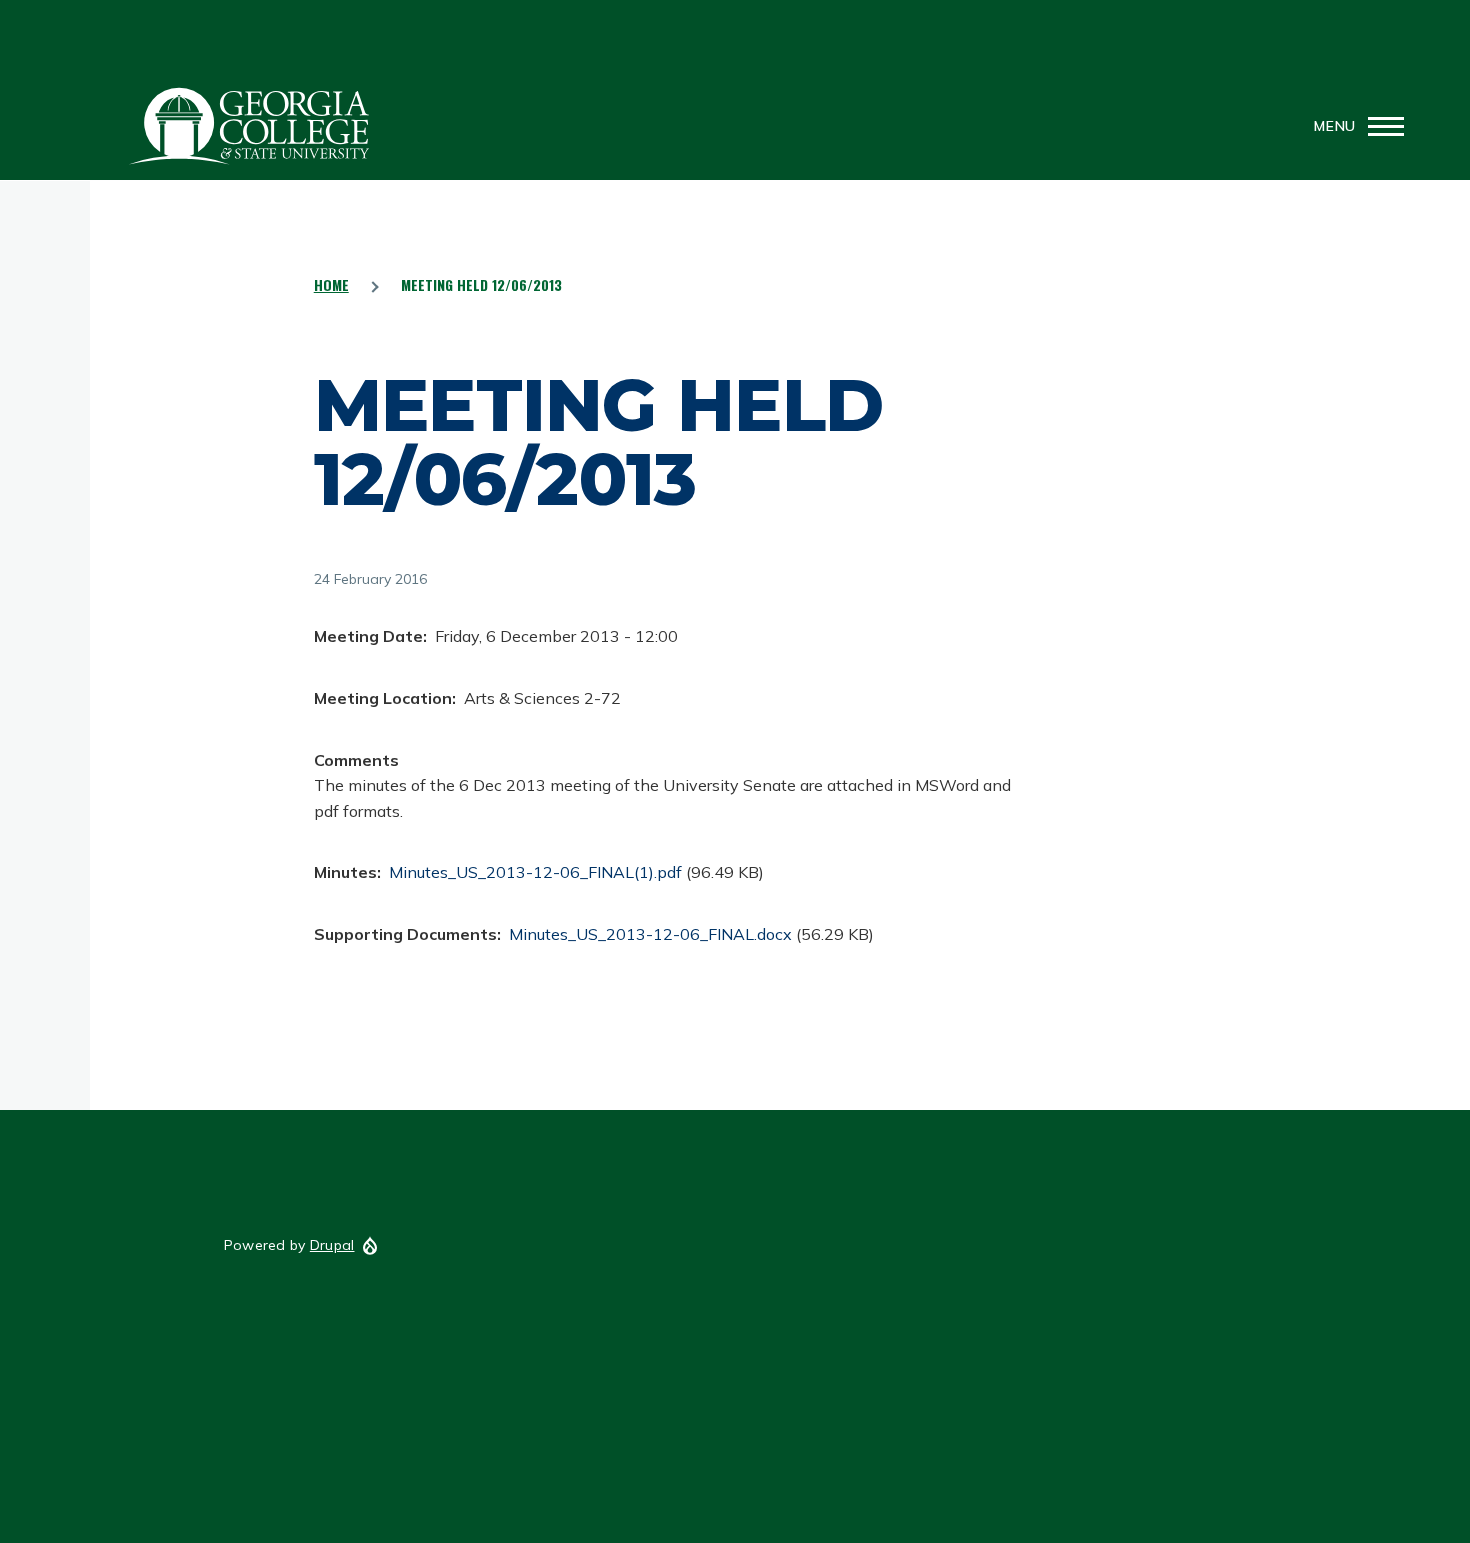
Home (331, 284)
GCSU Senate (250, 126)
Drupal (332, 1245)
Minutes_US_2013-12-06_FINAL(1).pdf (535, 872)
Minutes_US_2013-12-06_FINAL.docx (650, 934)
